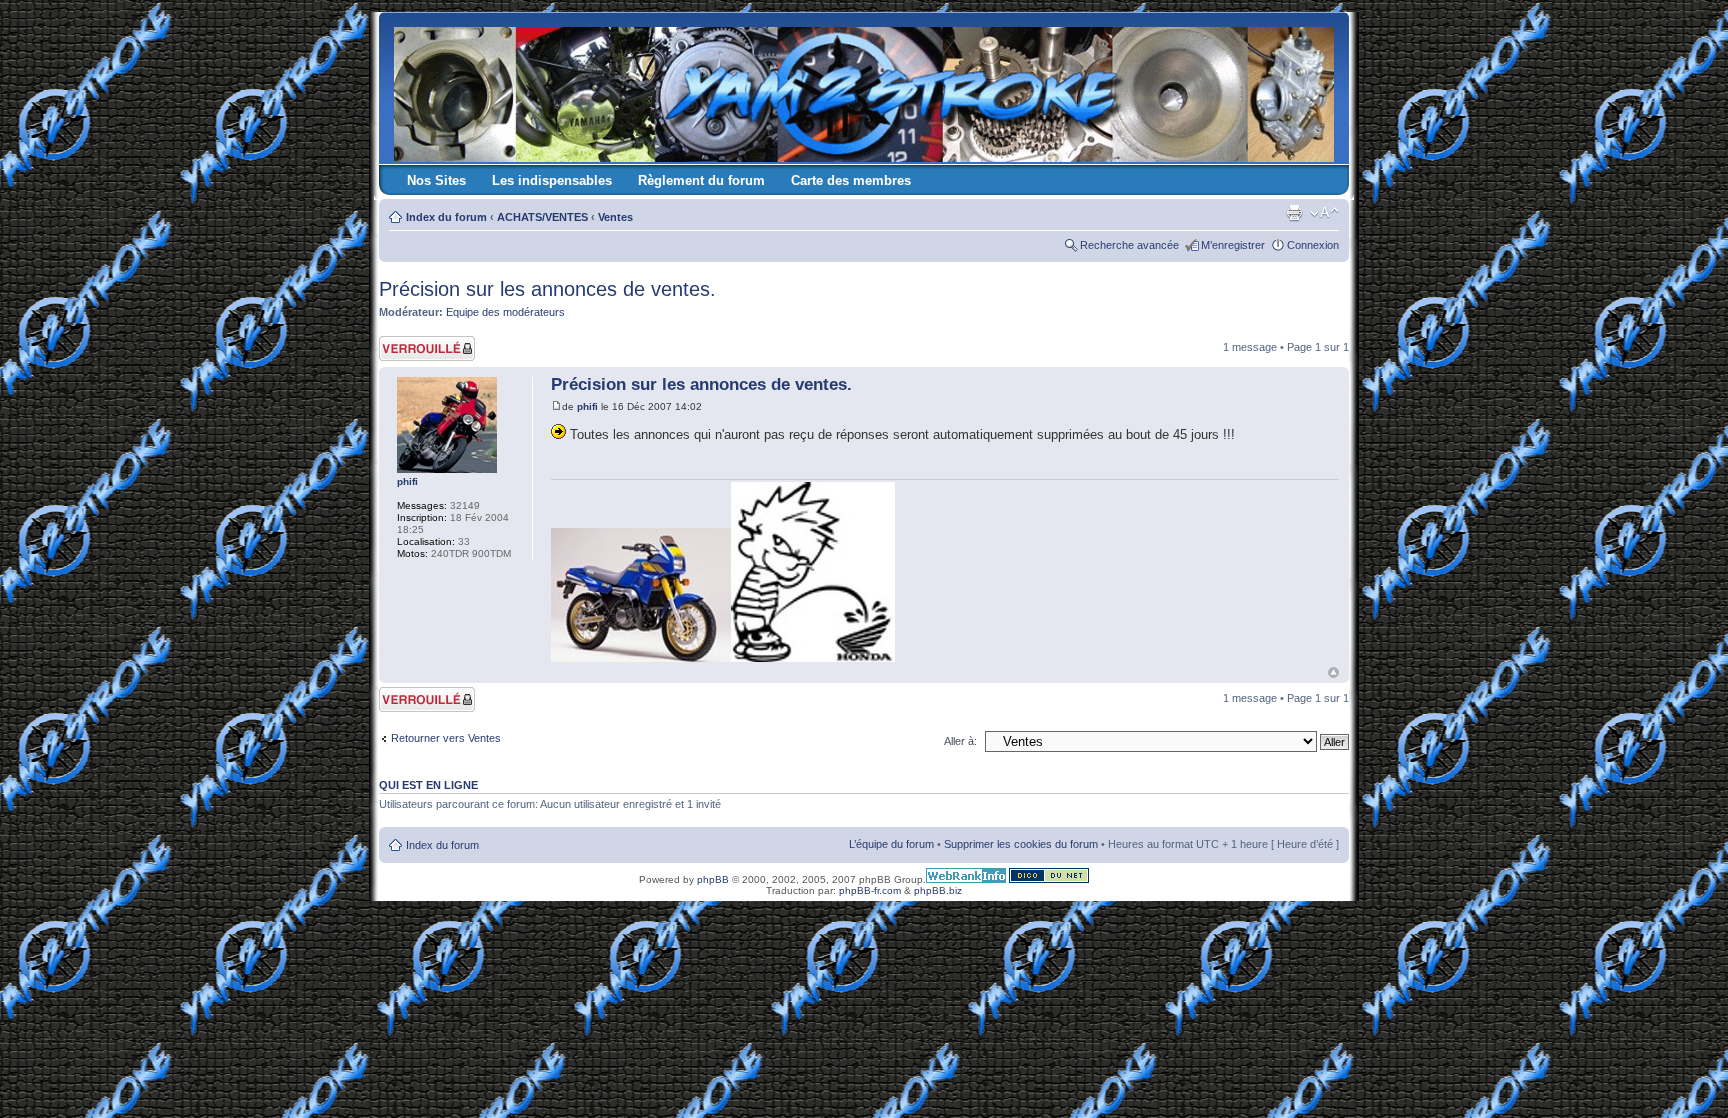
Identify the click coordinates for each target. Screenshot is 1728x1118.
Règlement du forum (701, 180)
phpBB (713, 879)
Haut (1333, 672)
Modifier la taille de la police (1324, 213)
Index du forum (446, 217)
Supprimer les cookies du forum (1021, 844)
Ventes (615, 217)
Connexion (1313, 245)
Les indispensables (552, 180)
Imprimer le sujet (1294, 213)
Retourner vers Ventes (446, 738)
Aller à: (960, 741)
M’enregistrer (1233, 245)
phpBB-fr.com (870, 890)
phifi (587, 406)
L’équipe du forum (891, 844)
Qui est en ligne (428, 785)
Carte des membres (851, 180)
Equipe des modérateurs (505, 312)
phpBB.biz (938, 890)
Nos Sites (436, 180)
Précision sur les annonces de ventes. (547, 289)
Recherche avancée (1129, 245)
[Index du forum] (865, 90)
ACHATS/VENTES (542, 217)
